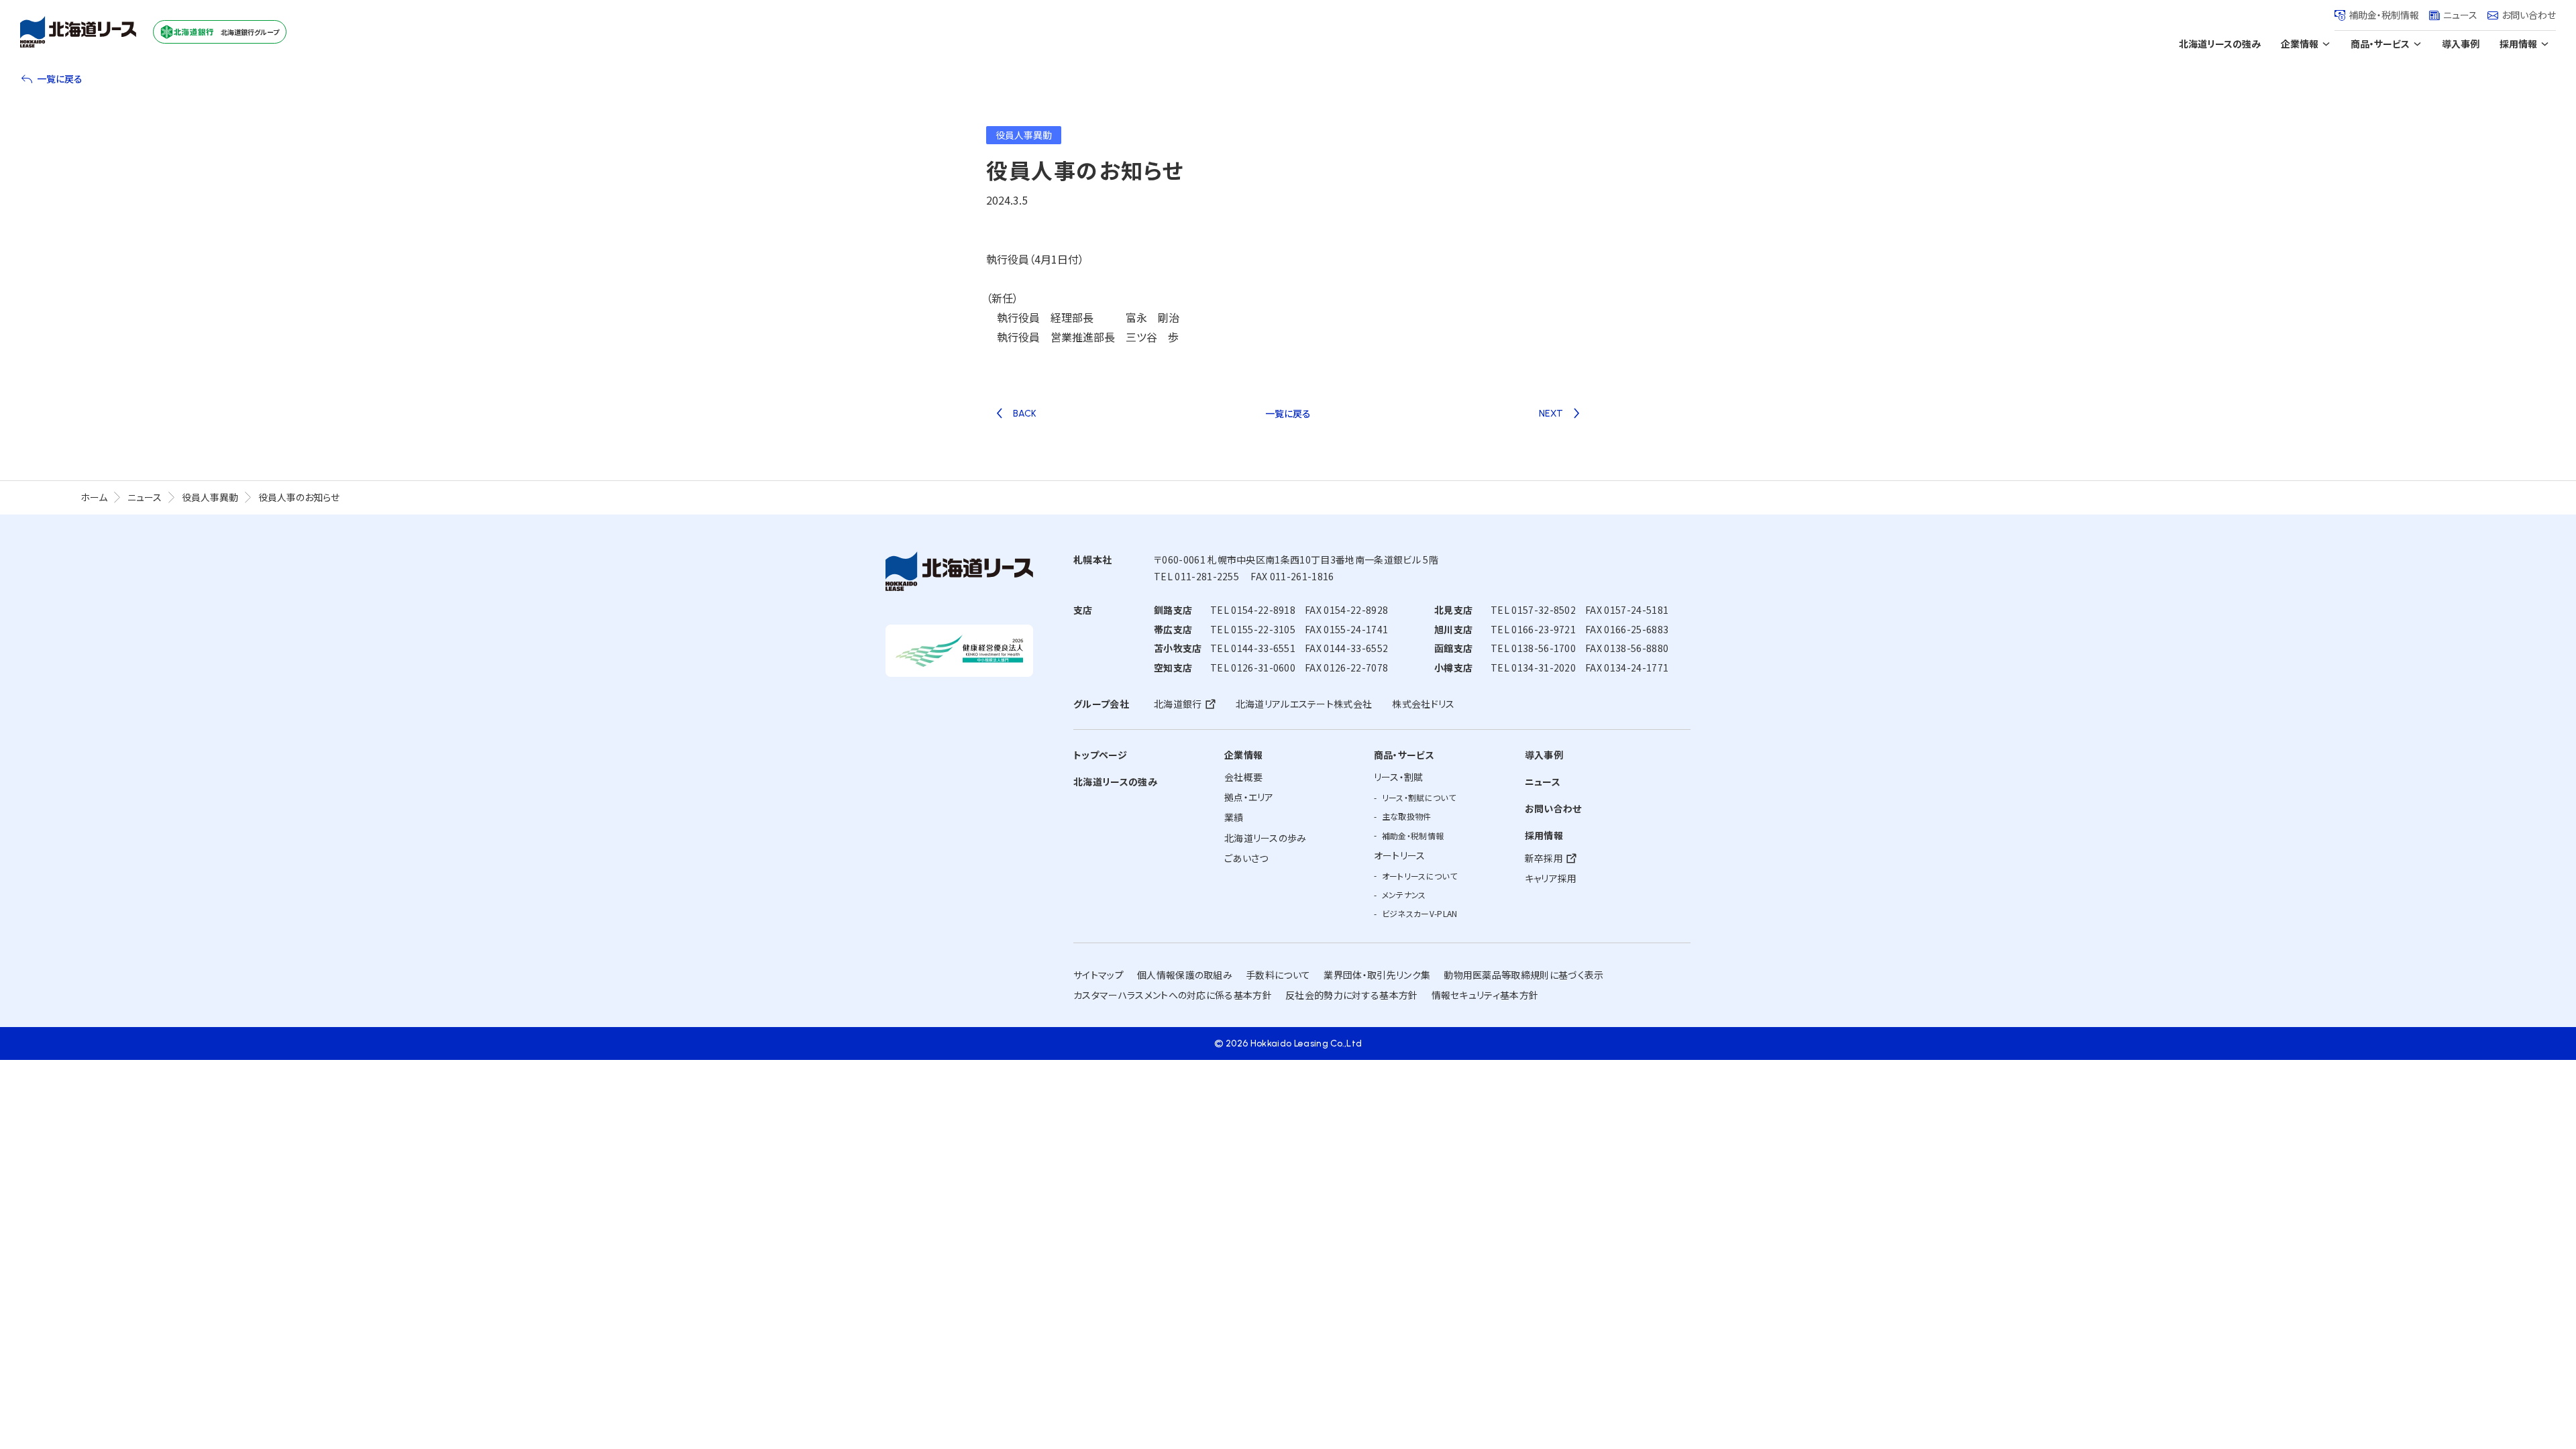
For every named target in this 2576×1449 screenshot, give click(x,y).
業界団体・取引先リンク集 (1377, 975)
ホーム (94, 497)
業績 (1234, 817)
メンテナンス (1404, 895)
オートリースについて (1419, 876)
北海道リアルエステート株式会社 (1304, 704)
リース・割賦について (1419, 797)
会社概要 (1243, 777)
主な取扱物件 (1407, 816)
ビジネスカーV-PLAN (1420, 913)
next (1551, 414)
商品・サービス (2380, 44)
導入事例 (2461, 44)
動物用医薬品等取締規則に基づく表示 (1523, 975)
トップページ (1100, 755)
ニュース (2460, 15)
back (1025, 414)
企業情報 (2300, 44)
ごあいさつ (1246, 858)
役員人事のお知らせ (299, 497)
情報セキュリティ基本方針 (1485, 995)
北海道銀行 (1178, 704)
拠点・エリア (1249, 797)
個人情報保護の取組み (1185, 975)
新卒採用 (1544, 858)
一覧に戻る (60, 78)
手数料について (1278, 975)
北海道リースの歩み (1266, 838)
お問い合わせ (2529, 15)
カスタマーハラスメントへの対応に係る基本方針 (1173, 995)
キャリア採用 (1551, 878)
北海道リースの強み (2220, 44)
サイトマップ (1098, 975)
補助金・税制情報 (2384, 15)
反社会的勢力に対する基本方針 (1351, 995)
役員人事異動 (210, 497)
